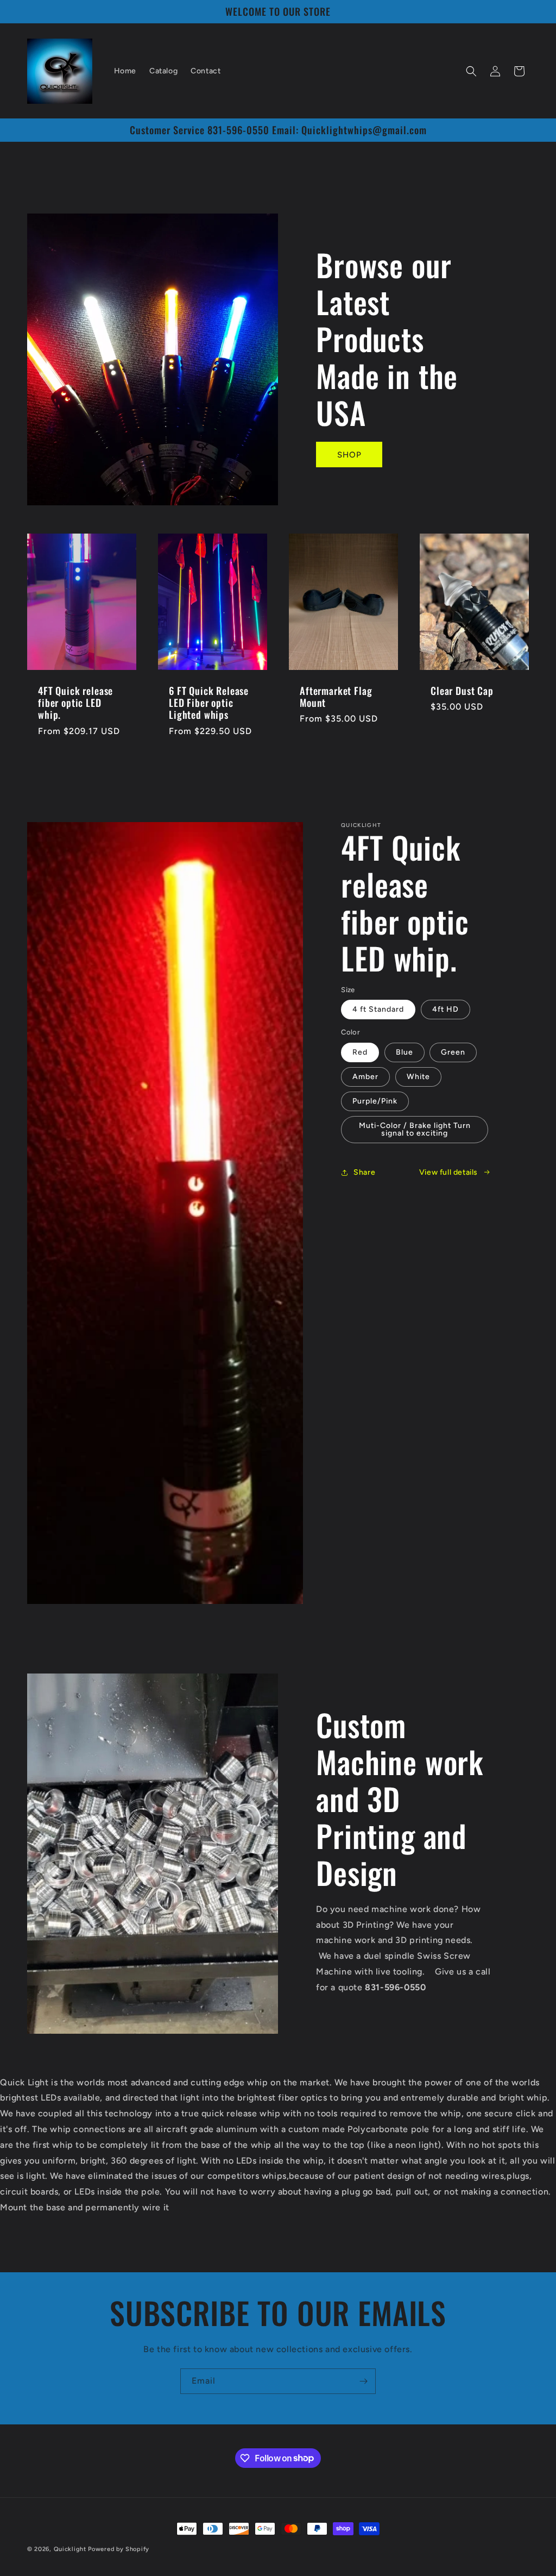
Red (360, 1052)
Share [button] (364, 1172)
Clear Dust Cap (462, 691)
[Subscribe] (363, 2381)
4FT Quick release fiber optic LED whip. (75, 703)
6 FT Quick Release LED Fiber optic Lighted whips (209, 703)
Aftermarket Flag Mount (336, 697)
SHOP (349, 455)
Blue (405, 1052)
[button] (471, 71)
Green (453, 1052)
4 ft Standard (378, 1009)
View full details (448, 1172)
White (418, 1077)
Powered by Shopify (119, 2549)
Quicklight (70, 2549)
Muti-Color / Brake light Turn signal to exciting (415, 1129)
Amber (365, 1077)
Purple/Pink (375, 1101)
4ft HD (446, 1009)
